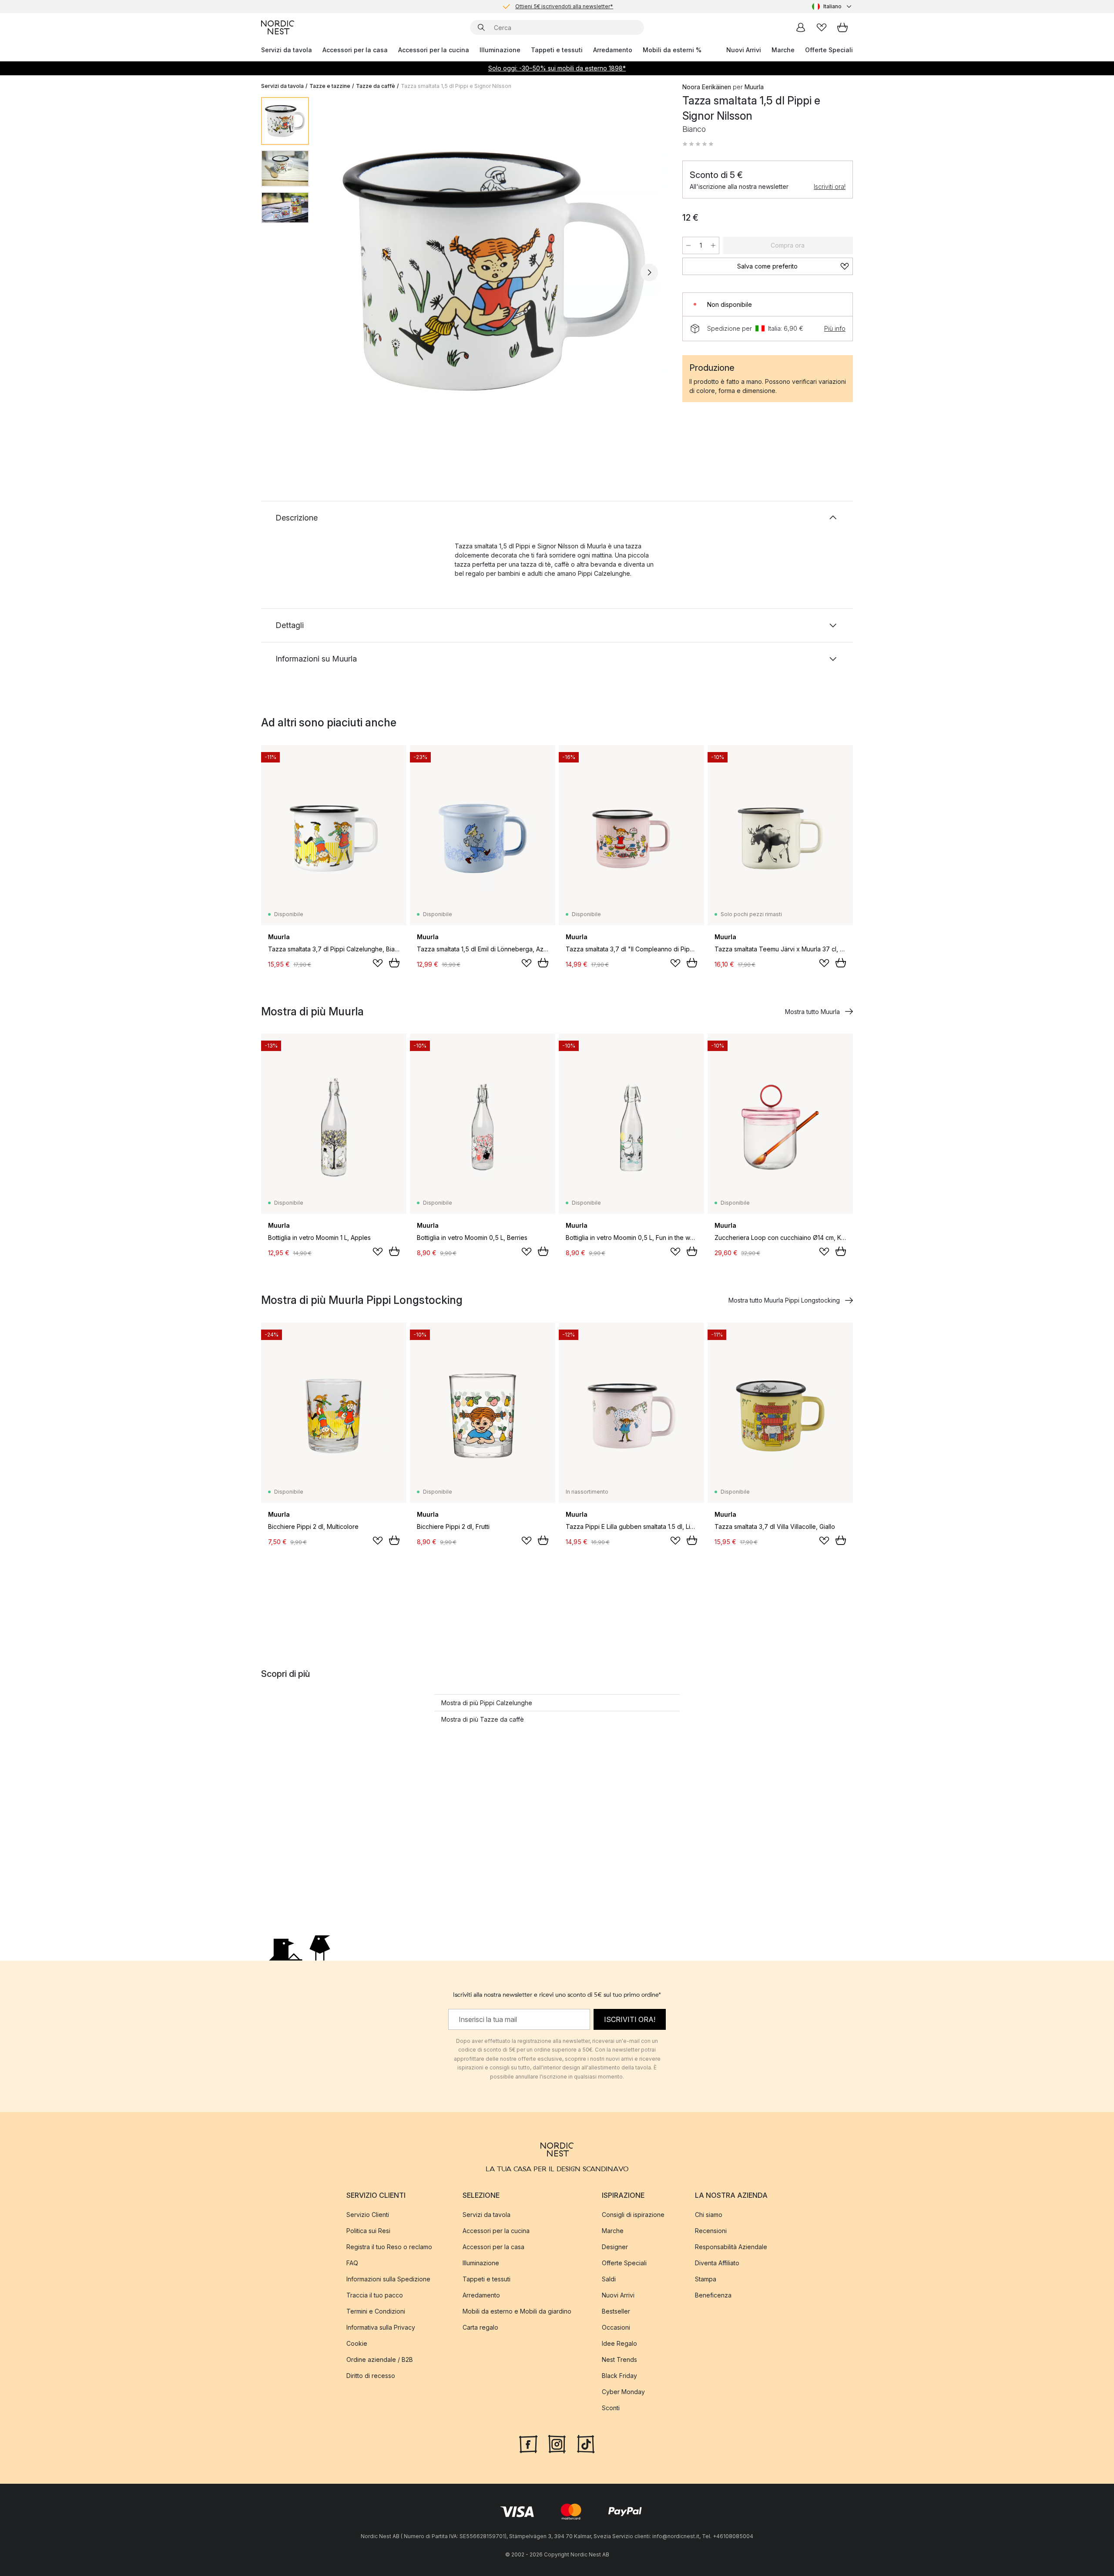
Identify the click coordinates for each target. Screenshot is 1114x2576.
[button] (698, 144)
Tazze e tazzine (330, 86)
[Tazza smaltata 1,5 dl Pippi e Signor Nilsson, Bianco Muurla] (494, 271)
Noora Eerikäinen (707, 87)
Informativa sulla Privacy (381, 2327)
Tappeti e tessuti (557, 50)
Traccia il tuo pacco (375, 2295)
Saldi (609, 2279)
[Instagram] (557, 2443)
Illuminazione (500, 50)
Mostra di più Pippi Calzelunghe (487, 1703)
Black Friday (619, 2375)
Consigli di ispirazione (633, 2214)
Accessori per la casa (355, 50)
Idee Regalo (619, 2343)
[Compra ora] (394, 963)
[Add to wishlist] (378, 963)
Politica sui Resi (368, 2230)
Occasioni (616, 2327)
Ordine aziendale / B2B (380, 2359)
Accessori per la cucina (434, 50)
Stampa (706, 2279)
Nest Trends (619, 2359)
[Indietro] (339, 272)
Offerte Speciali (829, 50)
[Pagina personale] (801, 27)
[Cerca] (481, 27)
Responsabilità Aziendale (731, 2246)
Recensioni (711, 2230)
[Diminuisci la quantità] (688, 245)
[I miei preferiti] (822, 27)
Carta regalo (480, 2327)
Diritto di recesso (371, 2375)
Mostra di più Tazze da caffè (483, 1719)
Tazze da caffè (376, 86)
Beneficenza (713, 2295)
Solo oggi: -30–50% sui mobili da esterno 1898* (557, 68)
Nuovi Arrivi (744, 50)
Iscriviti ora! (830, 186)
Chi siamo (709, 2214)
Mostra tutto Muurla (812, 1012)
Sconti (611, 2407)
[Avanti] (649, 272)
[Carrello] (842, 27)
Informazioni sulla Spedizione (388, 2279)
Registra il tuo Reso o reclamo (389, 2246)
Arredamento (613, 50)
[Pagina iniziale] (278, 27)
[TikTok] (586, 2443)
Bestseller (616, 2311)
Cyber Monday (623, 2391)
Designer (615, 2246)
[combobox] (832, 7)
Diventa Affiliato (717, 2262)
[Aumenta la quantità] (713, 245)
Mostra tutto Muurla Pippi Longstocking (784, 1300)
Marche (783, 50)
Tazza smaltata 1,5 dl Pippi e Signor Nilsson (456, 86)
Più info (835, 328)
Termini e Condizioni (376, 2311)
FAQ (352, 2262)
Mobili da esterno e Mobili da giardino (517, 2311)
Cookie (357, 2343)
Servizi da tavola (287, 50)
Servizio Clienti (368, 2214)
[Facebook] (528, 2443)
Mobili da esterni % (672, 50)
